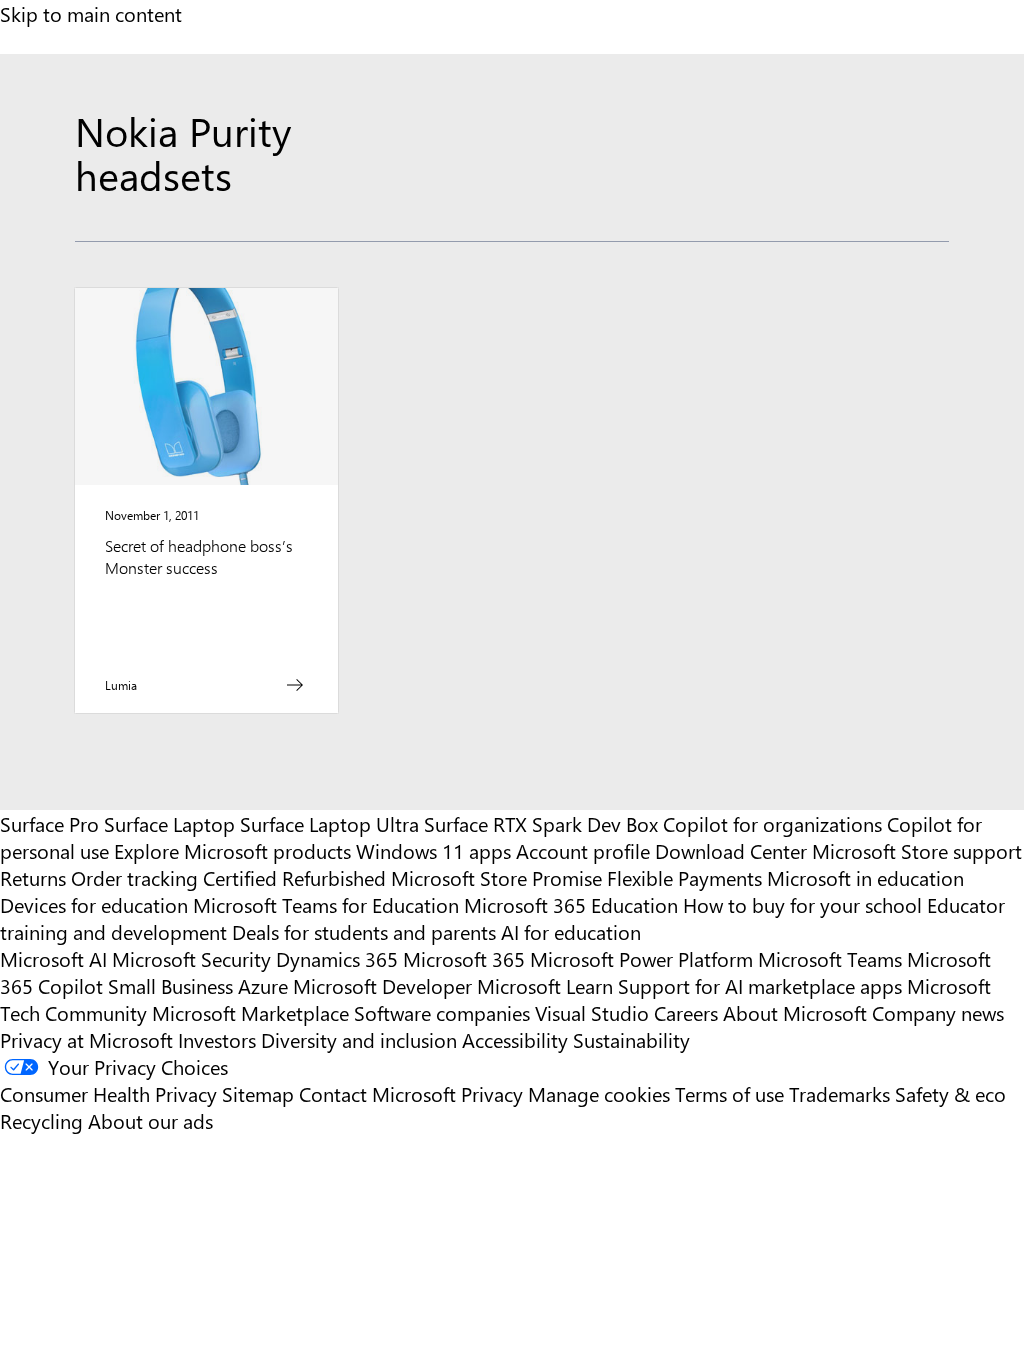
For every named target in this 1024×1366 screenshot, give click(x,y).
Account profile (583, 850)
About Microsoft (795, 1012)
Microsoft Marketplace (250, 1012)
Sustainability (631, 1039)
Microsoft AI (53, 958)
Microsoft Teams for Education (326, 904)
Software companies (442, 1012)
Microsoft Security (191, 958)
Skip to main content (91, 13)
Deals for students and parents (364, 931)
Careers (686, 1012)
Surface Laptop (169, 823)
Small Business (170, 985)
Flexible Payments (684, 877)
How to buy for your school (802, 904)
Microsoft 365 (464, 958)
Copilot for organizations (772, 823)
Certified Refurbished (294, 877)
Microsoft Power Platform (641, 958)
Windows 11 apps (433, 850)
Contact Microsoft (377, 1093)
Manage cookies (599, 1093)
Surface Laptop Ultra (329, 823)
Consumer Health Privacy (108, 1093)
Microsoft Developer (382, 985)
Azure (263, 985)
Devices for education (94, 904)
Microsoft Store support (917, 850)
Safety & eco (950, 1093)
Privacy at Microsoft (86, 1039)
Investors (217, 1039)
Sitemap (258, 1093)
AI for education (571, 931)
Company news (938, 1012)
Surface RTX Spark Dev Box (541, 823)
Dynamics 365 (337, 958)
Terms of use (729, 1093)
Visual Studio (592, 1012)
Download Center (731, 850)
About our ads (150, 1120)
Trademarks (839, 1093)
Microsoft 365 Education (571, 904)
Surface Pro (49, 823)
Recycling (41, 1120)
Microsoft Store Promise (496, 877)
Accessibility (515, 1039)
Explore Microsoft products (232, 850)
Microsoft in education (865, 877)
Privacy (494, 1093)
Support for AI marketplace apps (760, 985)
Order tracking (134, 877)
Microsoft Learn (545, 985)
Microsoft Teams (830, 958)
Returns (33, 877)
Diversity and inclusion (359, 1039)
